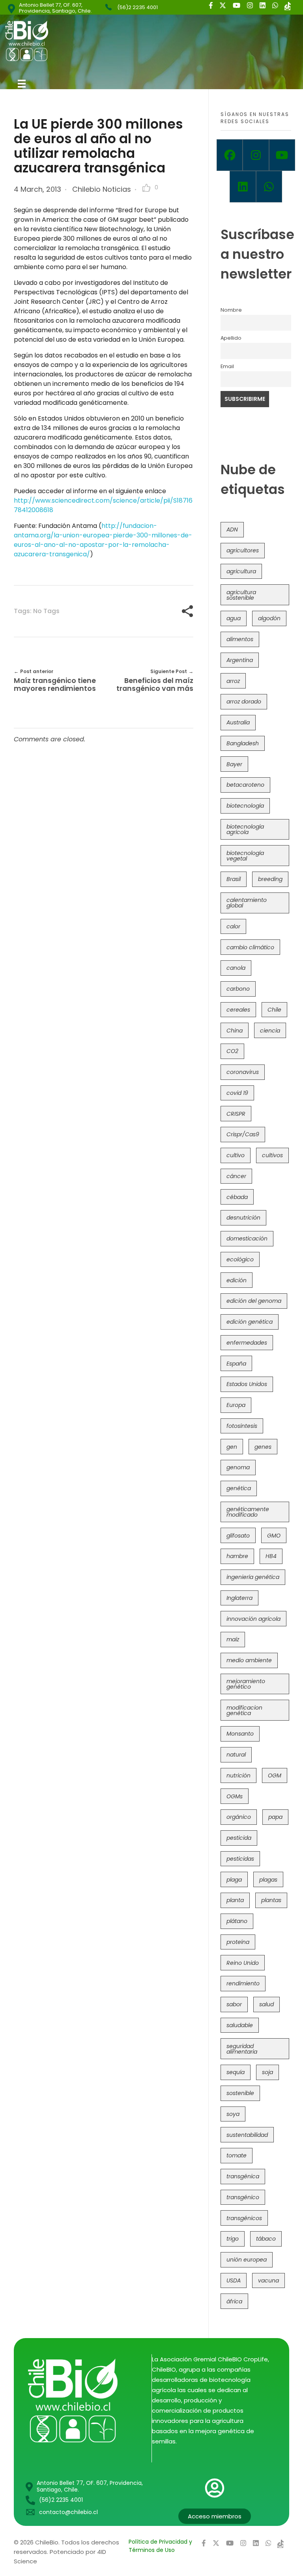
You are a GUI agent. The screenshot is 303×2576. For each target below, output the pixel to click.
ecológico (240, 1259)
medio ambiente (249, 1660)
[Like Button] (146, 188)
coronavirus (243, 1072)
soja (267, 2072)
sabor (234, 2004)
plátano (237, 1921)
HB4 (271, 1556)
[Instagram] (256, 155)
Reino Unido (243, 1963)
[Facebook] (230, 155)
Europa (236, 1405)
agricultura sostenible (241, 595)
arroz (233, 681)
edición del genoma (254, 1301)
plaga (234, 1880)
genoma (238, 1467)
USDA (234, 2280)
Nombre (231, 310)
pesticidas (240, 1859)
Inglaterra (239, 1598)
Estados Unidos (247, 1384)
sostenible (240, 2093)
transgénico (243, 2197)
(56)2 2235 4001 (137, 7)
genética (239, 1488)
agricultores (243, 550)
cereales (238, 1010)
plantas (271, 1900)
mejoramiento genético (246, 1684)
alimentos (240, 639)
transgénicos (244, 2218)
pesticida (239, 1838)
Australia (238, 722)
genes (263, 1447)
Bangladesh (243, 743)
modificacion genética (244, 1710)
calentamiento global (247, 903)
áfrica (234, 2301)
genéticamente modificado (248, 1512)
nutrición (238, 1775)
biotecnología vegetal (245, 856)
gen (232, 1447)
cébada (237, 1197)
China (235, 1031)
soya (233, 2114)
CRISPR (236, 1114)
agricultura (241, 571)
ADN (232, 529)
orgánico (239, 1817)
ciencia (270, 1031)
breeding (270, 879)
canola (236, 968)
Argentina (240, 660)
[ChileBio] (80, 41)
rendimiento (243, 1983)
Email (227, 366)
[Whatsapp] (269, 187)
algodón (269, 618)
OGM (275, 1775)
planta (235, 1900)
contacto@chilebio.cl (68, 2512)
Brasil (234, 879)
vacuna (268, 2280)
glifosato (238, 1536)
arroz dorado (244, 702)
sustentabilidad (247, 2135)
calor (233, 926)
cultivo (236, 1155)
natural (236, 1755)
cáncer (236, 1176)
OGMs (235, 1796)
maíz (233, 1639)
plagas (268, 1880)
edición (237, 1280)
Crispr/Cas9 (243, 1134)
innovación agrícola (253, 1619)
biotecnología (245, 806)
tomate (237, 2155)
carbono (238, 989)
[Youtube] (282, 155)
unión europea (247, 2260)
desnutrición (243, 1218)
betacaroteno (245, 785)
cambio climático (250, 947)
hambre (237, 1556)
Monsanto (240, 1734)
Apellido (231, 338)
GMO (274, 1536)
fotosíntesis (242, 1426)
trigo (233, 2239)
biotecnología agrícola (245, 829)
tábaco (266, 2239)
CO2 (232, 1051)
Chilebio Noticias (102, 189)
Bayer (234, 764)
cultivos (272, 1155)
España (236, 1364)
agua (234, 618)
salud (267, 2004)
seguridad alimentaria (242, 2049)
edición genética (250, 1322)
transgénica (243, 2176)
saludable (240, 2025)
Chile (274, 1010)
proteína (238, 1942)
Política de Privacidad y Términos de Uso (160, 2546)
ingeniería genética (253, 1577)
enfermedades (247, 1343)
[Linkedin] (243, 187)
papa (275, 1817)
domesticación (247, 1238)
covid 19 (237, 1093)
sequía (236, 2072)
